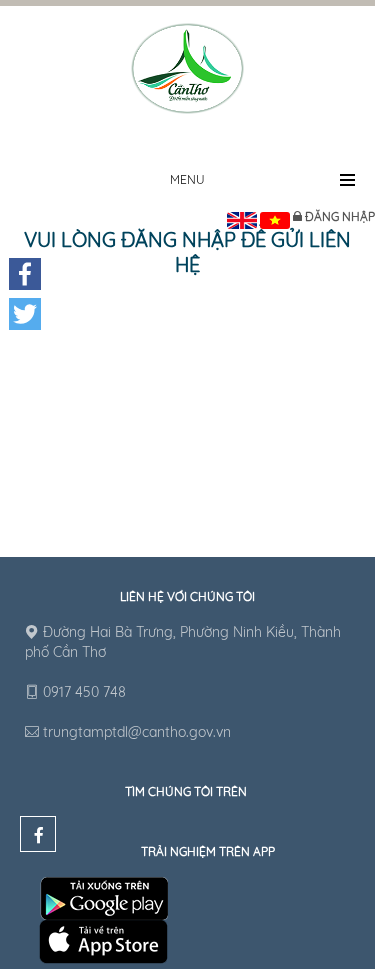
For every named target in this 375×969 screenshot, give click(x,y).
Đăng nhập (340, 216)
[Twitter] (25, 314)
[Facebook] (25, 274)
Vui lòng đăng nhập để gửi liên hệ (187, 252)
